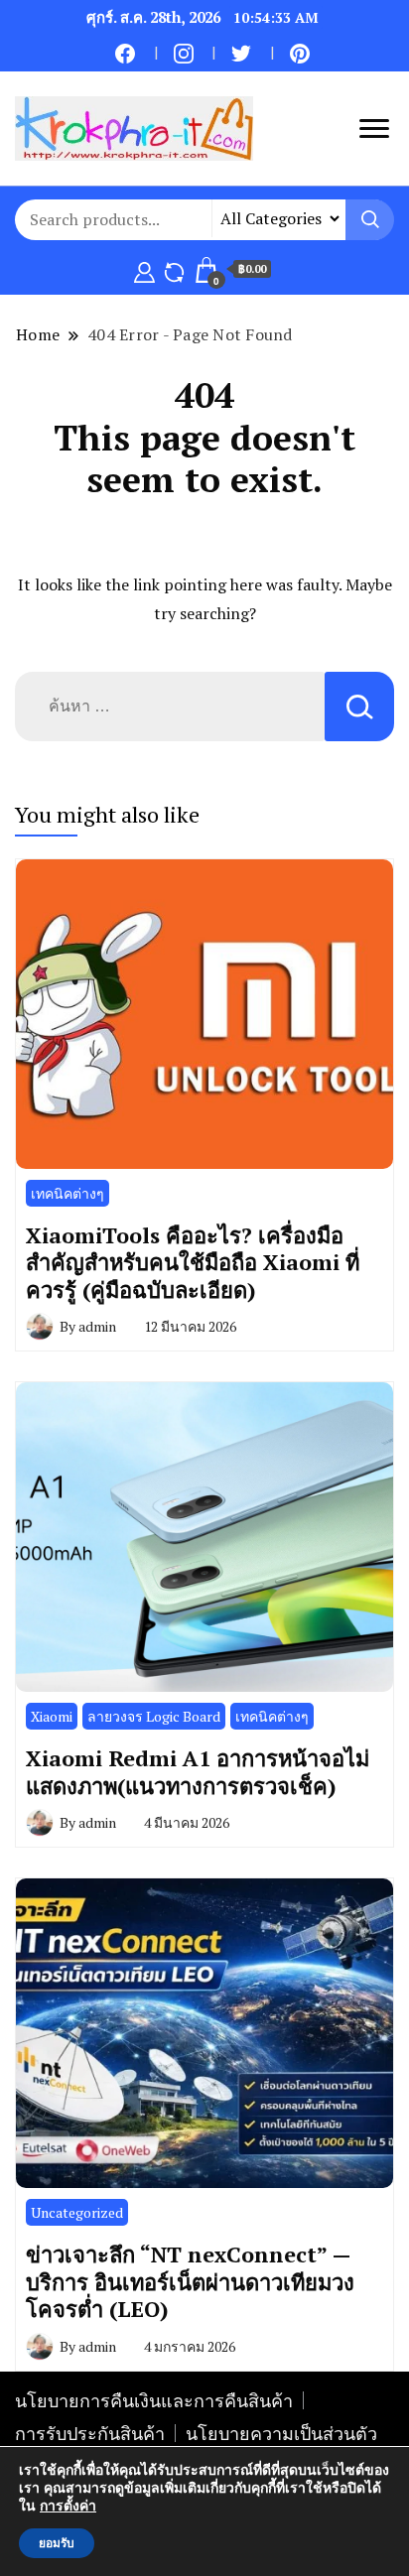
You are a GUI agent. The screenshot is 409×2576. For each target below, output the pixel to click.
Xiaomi (52, 1716)
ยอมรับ (57, 2543)
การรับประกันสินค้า (90, 2433)
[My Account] (144, 269)
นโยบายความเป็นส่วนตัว (281, 2433)
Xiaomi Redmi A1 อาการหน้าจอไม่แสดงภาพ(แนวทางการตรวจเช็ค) (198, 1772)
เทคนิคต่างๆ (68, 1193)
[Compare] (174, 269)
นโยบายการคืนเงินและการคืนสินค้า (154, 2400)
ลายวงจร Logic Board (154, 1716)
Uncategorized (77, 2212)
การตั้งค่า (68, 2507)
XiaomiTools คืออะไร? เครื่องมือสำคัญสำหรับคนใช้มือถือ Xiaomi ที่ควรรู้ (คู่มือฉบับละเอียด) (193, 1262)
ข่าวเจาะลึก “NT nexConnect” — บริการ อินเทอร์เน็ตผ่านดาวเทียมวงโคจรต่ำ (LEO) (190, 2281)
